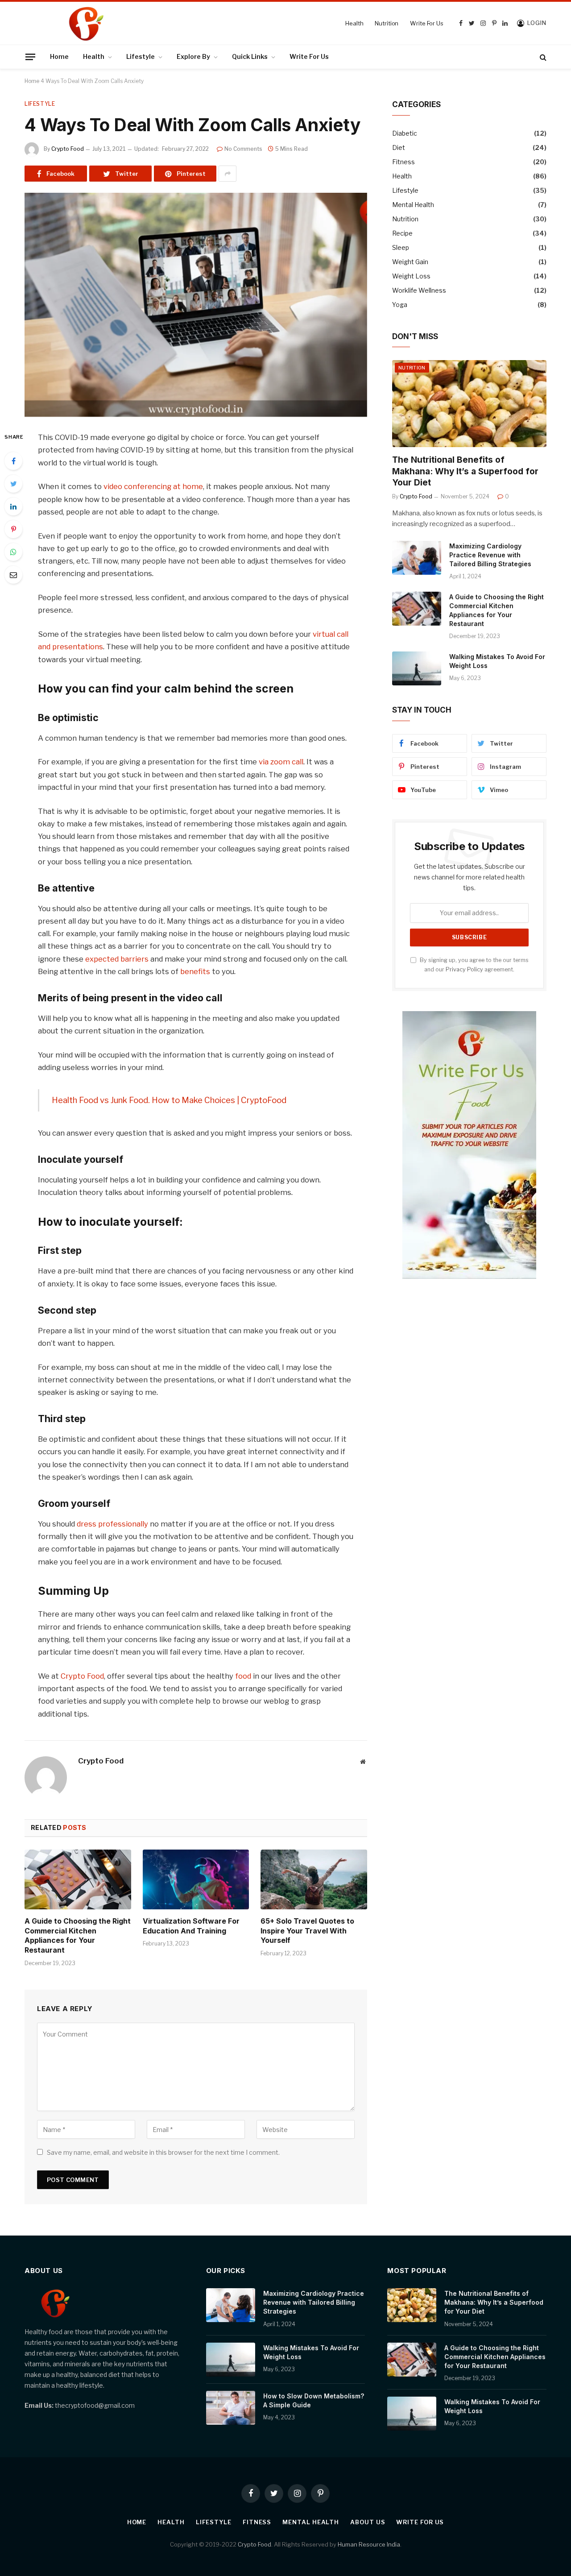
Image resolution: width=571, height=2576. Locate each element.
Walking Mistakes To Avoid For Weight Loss (497, 661)
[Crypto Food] (146, 23)
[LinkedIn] (13, 506)
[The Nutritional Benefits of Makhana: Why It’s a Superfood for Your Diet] (469, 404)
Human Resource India (369, 2544)
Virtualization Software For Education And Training (191, 1926)
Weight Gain (410, 262)
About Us (368, 2522)
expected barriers (117, 959)
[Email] (13, 575)
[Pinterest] (13, 529)
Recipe (402, 233)
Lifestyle (141, 56)
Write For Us (426, 23)
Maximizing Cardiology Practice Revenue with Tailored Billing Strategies (490, 555)
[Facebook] (13, 461)
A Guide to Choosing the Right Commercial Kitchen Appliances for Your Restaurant (78, 1935)
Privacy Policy (464, 969)
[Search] (542, 57)
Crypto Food (68, 149)
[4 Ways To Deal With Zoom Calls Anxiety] (196, 305)
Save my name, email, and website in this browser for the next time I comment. (163, 2152)
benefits (195, 971)
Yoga (400, 305)
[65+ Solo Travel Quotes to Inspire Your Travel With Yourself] (314, 1879)
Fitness (403, 162)
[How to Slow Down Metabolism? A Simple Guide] (231, 2408)
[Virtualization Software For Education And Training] (196, 1879)
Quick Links (250, 56)
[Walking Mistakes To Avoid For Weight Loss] (417, 668)
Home (59, 56)
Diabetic (405, 133)
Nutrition (387, 23)
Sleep (401, 247)
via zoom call (281, 762)
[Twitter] (13, 484)
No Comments (243, 149)
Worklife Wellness (419, 290)
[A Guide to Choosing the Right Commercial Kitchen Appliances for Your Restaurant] (78, 1879)
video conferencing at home (153, 486)
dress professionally (112, 1524)
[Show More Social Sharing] (228, 174)
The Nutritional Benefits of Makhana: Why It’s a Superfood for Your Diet (465, 471)
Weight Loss (411, 276)
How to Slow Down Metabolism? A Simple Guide (314, 2400)
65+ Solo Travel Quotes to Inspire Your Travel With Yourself (307, 1931)
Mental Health (413, 205)
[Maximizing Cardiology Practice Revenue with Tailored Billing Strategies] (417, 558)
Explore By (193, 56)
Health (354, 23)
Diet (399, 147)
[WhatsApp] (13, 552)
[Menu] (30, 57)
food (243, 1676)
